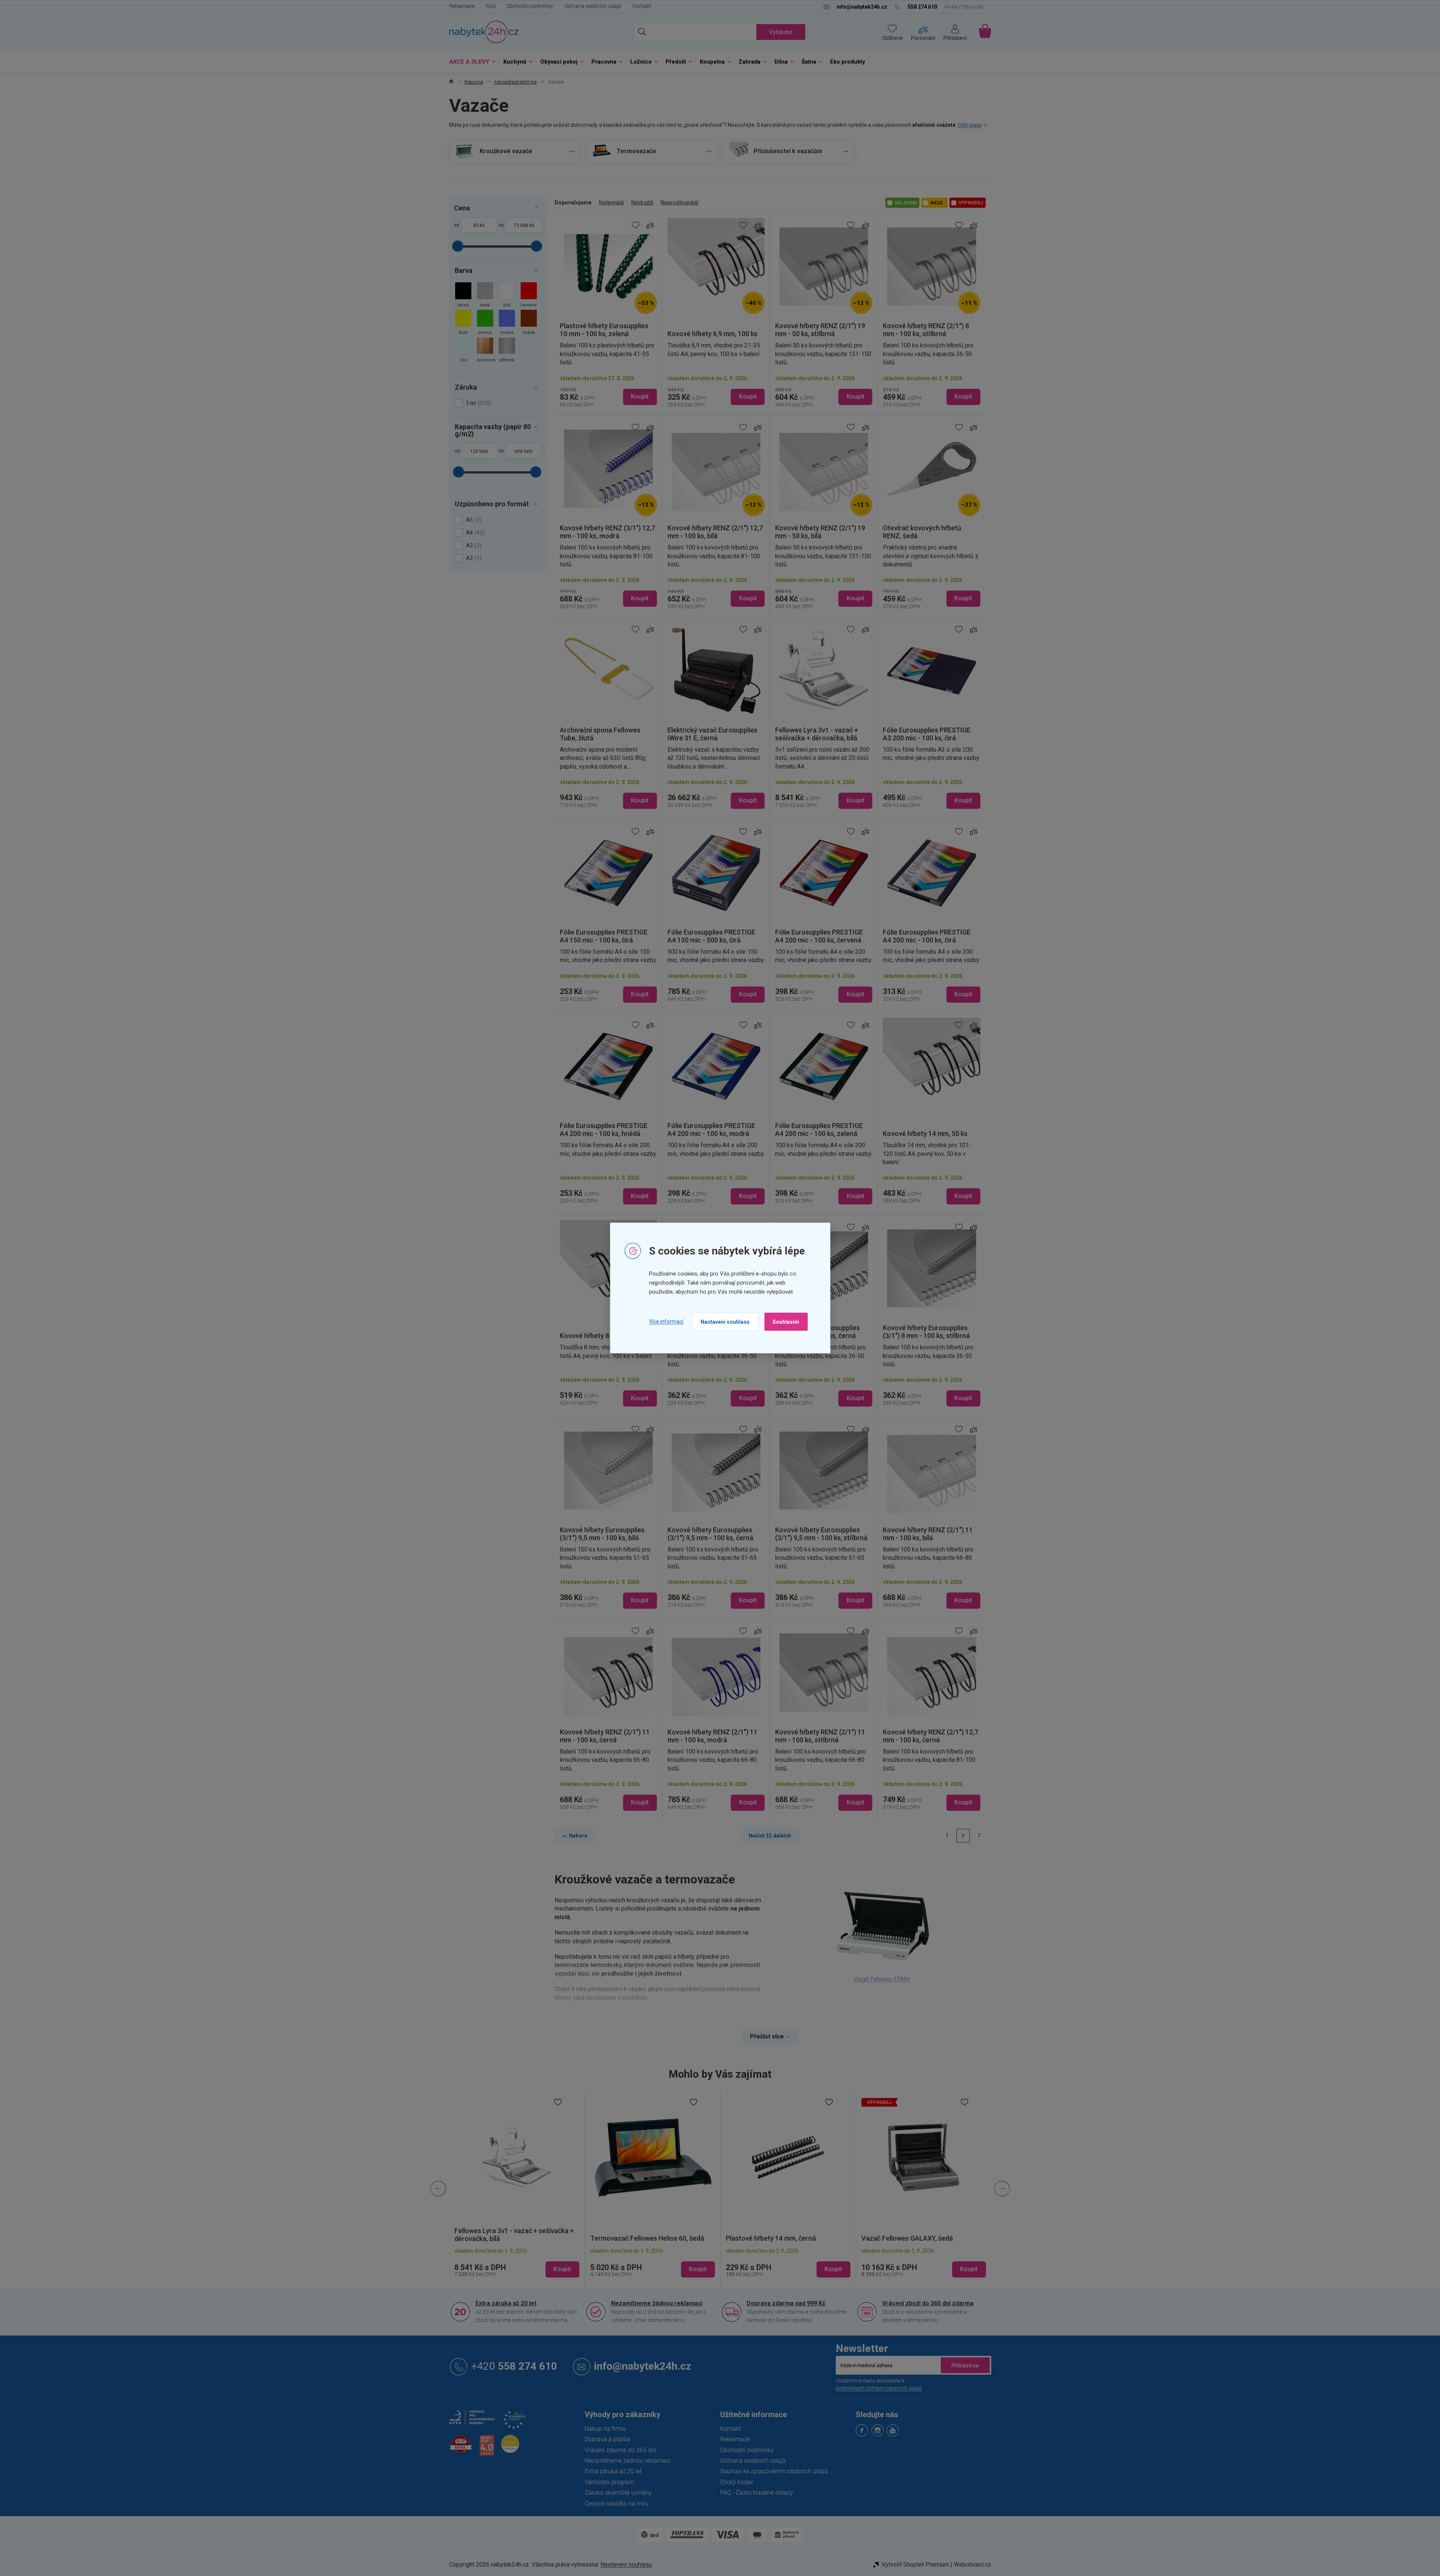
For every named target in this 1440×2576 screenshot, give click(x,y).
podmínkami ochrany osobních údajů (879, 2388)
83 (476, 225)
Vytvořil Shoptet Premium (915, 2565)
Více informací (666, 1321)
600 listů (524, 451)
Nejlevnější (611, 202)
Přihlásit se (965, 2365)
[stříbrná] (507, 351)
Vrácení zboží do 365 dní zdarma (928, 2303)
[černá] (463, 296)
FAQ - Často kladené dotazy (757, 2493)
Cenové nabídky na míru (617, 2504)
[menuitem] (471, 62)
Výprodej (971, 203)
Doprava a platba (607, 2439)
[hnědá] (529, 323)
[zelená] (485, 323)
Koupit (640, 397)
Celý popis (970, 125)
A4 (474, 533)
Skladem (906, 203)
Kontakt (642, 6)
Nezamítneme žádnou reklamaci (657, 2303)
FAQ (491, 6)
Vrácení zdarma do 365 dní (620, 2450)
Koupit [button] (562, 2269)
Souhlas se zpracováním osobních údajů (774, 2471)
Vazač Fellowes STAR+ (882, 1979)
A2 (473, 558)
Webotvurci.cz (973, 2565)
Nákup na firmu (605, 2429)
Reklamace (462, 6)
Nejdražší (642, 202)
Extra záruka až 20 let (506, 2303)
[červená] (529, 296)
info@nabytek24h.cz (643, 2366)
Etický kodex (737, 2482)
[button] (517, 2263)
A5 (473, 520)
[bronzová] (485, 351)
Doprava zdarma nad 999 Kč (786, 2303)
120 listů (479, 451)
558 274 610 (514, 2366)
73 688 (521, 225)
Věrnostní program (609, 2482)
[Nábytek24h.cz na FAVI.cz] (461, 2448)
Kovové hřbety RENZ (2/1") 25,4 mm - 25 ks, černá (922, 2234)
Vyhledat (781, 32)
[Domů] (451, 82)
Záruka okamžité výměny (618, 2493)
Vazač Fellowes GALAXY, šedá (772, 2238)
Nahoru (578, 1836)
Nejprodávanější (680, 202)
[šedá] (485, 296)
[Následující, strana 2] (963, 1836)
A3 (473, 545)
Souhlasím (786, 1321)
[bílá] (507, 296)
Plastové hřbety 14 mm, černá (635, 2238)
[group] (517, 2189)
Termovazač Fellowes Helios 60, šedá (511, 2239)
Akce (936, 203)
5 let (478, 403)
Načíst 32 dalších (770, 1836)
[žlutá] (463, 323)
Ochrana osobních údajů (593, 6)
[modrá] (507, 323)
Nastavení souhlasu (725, 1321)
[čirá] (463, 351)
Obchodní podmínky (530, 6)
